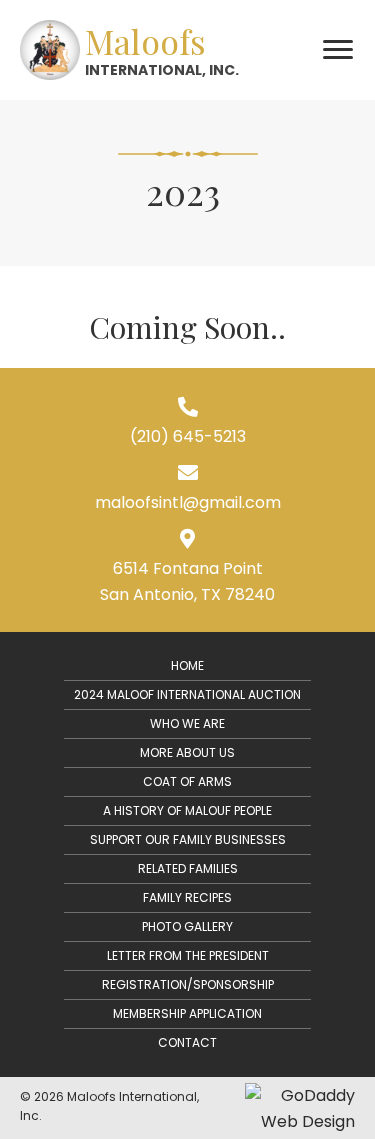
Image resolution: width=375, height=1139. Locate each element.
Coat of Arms (187, 781)
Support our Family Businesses (188, 839)
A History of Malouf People (187, 810)
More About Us (187, 752)
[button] (338, 50)
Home (187, 665)
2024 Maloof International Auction (187, 694)
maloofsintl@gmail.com (188, 502)
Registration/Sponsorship (188, 984)
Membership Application (187, 1013)
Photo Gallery (187, 926)
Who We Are (187, 723)
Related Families (188, 868)
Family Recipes (187, 897)
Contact (187, 1042)
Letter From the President (188, 955)
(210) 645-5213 (188, 436)
